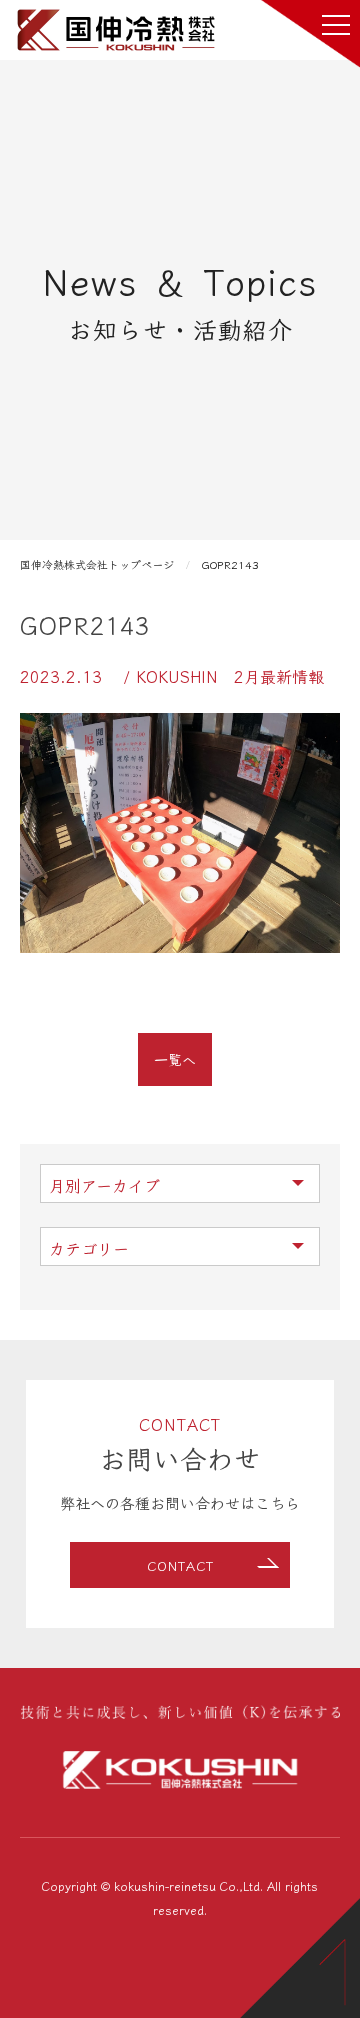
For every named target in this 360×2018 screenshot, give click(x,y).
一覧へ (175, 1059)
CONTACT (180, 1565)
